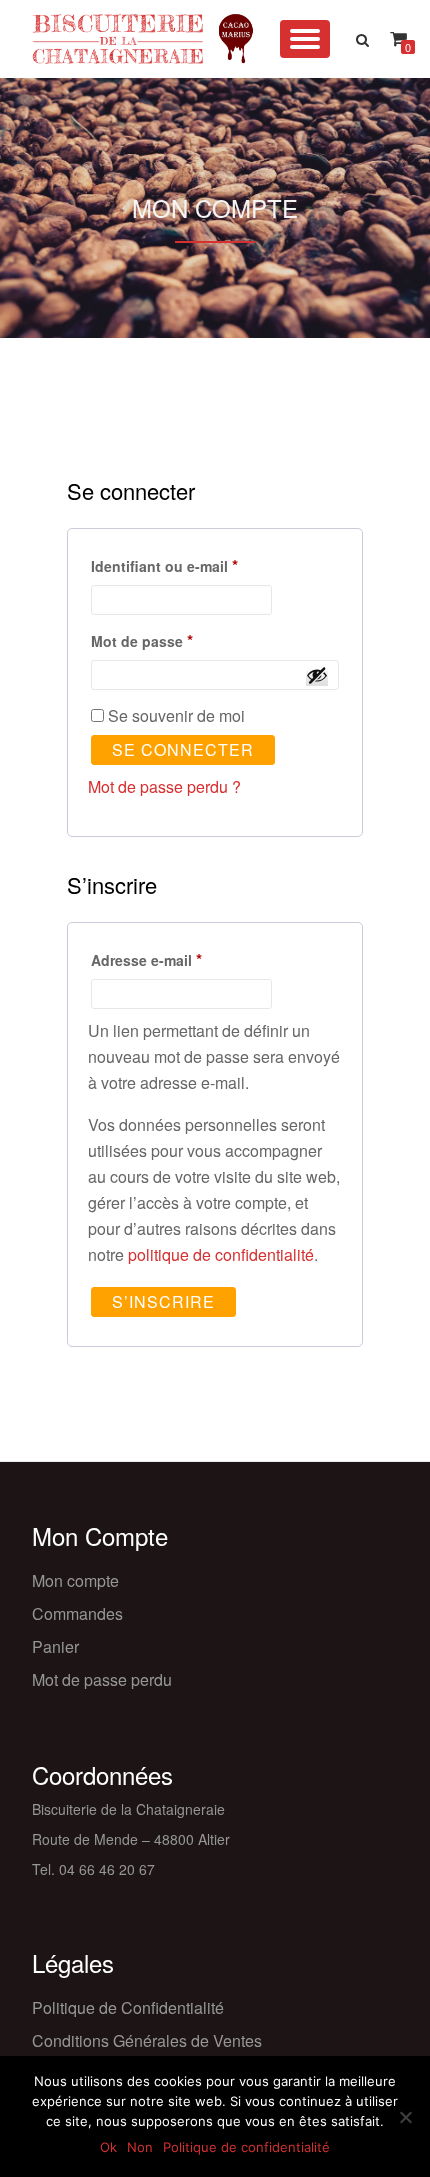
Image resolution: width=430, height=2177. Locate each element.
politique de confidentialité (221, 1254)
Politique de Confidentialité (128, 2007)
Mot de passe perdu (102, 1679)
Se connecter (183, 749)
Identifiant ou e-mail (203, 564)
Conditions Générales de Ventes (147, 2040)
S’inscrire (163, 1301)
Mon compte (75, 1580)
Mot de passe (180, 639)
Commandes (77, 1613)
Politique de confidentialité (246, 2147)
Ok (108, 2147)
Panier (55, 1646)
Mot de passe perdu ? (164, 786)
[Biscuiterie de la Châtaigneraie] (133, 39)
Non (140, 2147)
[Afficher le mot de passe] (317, 675)
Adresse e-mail (185, 958)
